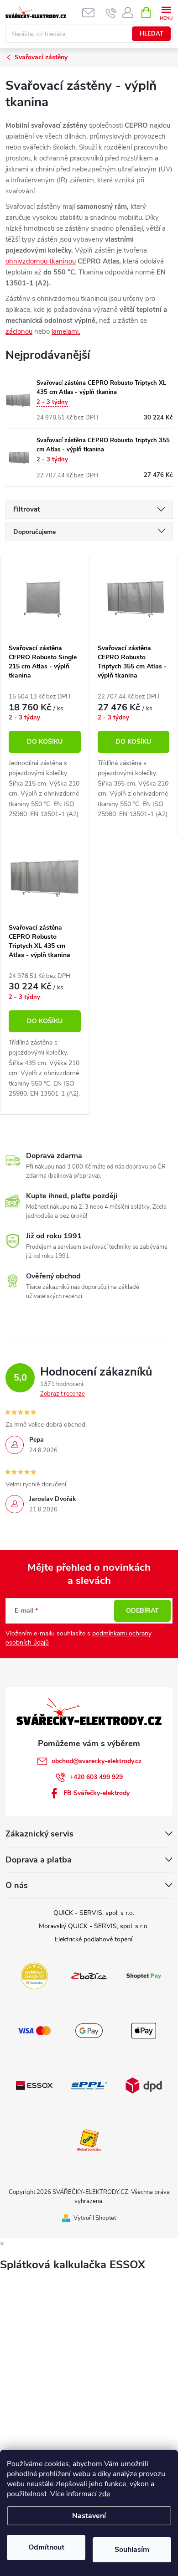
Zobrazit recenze (63, 1394)
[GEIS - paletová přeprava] (89, 2139)
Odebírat (142, 1611)
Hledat (152, 34)
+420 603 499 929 (96, 1777)
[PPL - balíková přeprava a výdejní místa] (89, 2085)
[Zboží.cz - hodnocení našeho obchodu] (89, 1975)
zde (104, 2494)
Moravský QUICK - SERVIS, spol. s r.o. (94, 1926)
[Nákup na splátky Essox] (34, 2085)
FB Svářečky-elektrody (97, 1793)
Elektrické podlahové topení (94, 1939)
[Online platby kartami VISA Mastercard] (34, 2030)
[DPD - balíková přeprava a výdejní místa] (144, 2085)
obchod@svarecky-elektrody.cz (97, 1761)
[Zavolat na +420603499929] (111, 13)
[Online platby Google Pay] (89, 2030)
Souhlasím (132, 2550)
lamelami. (66, 331)
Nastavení (89, 2516)
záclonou (19, 331)
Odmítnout (46, 2547)
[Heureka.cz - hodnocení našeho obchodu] (34, 1975)
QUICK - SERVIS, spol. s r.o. (94, 1913)
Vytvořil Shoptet (95, 2218)
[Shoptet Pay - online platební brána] (144, 1975)
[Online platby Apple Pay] (144, 2030)
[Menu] (166, 12)
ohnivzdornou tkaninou (41, 261)
